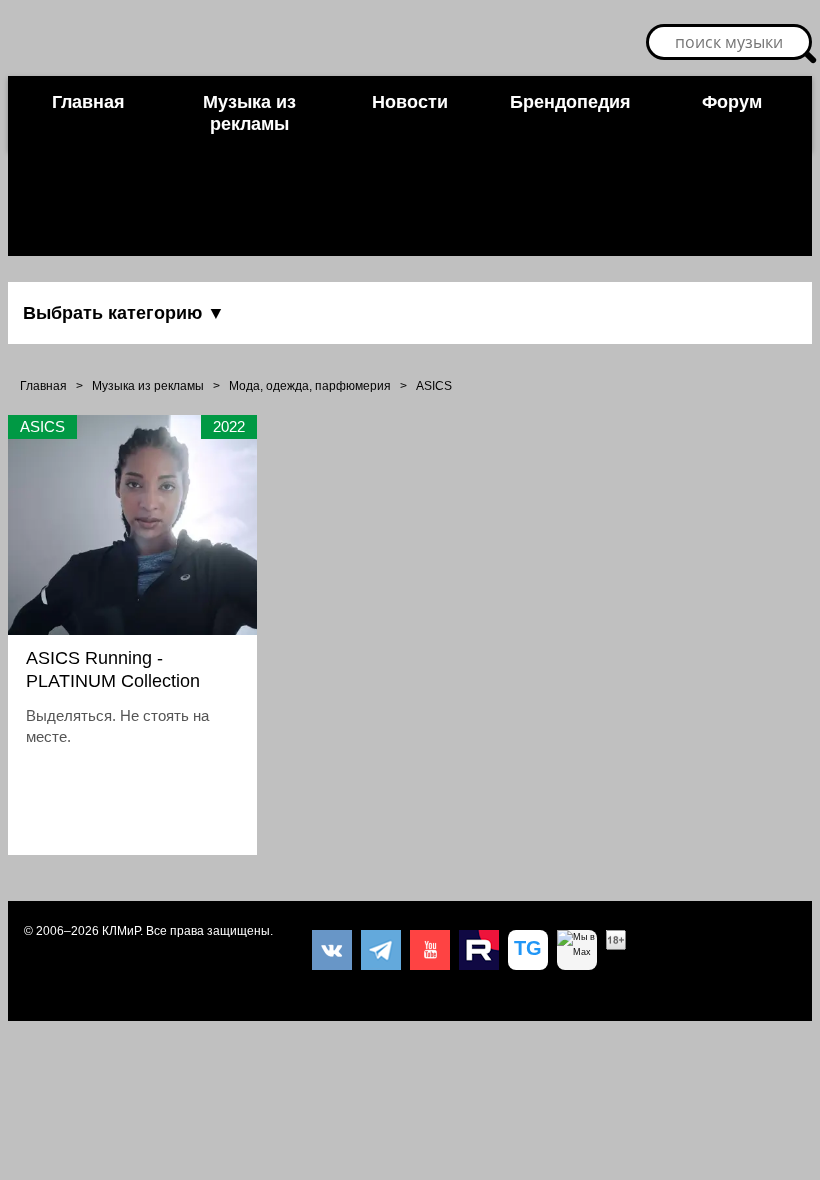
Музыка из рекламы (249, 113)
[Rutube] (479, 950)
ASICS (434, 386)
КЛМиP (121, 931)
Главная (88, 102)
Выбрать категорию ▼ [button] (124, 313)
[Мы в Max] (577, 950)
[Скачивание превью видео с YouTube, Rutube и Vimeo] (528, 950)
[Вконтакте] (332, 950)
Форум (732, 102)
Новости (410, 102)
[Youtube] (430, 950)
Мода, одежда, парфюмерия (310, 386)
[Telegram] (381, 950)
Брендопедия (570, 102)
